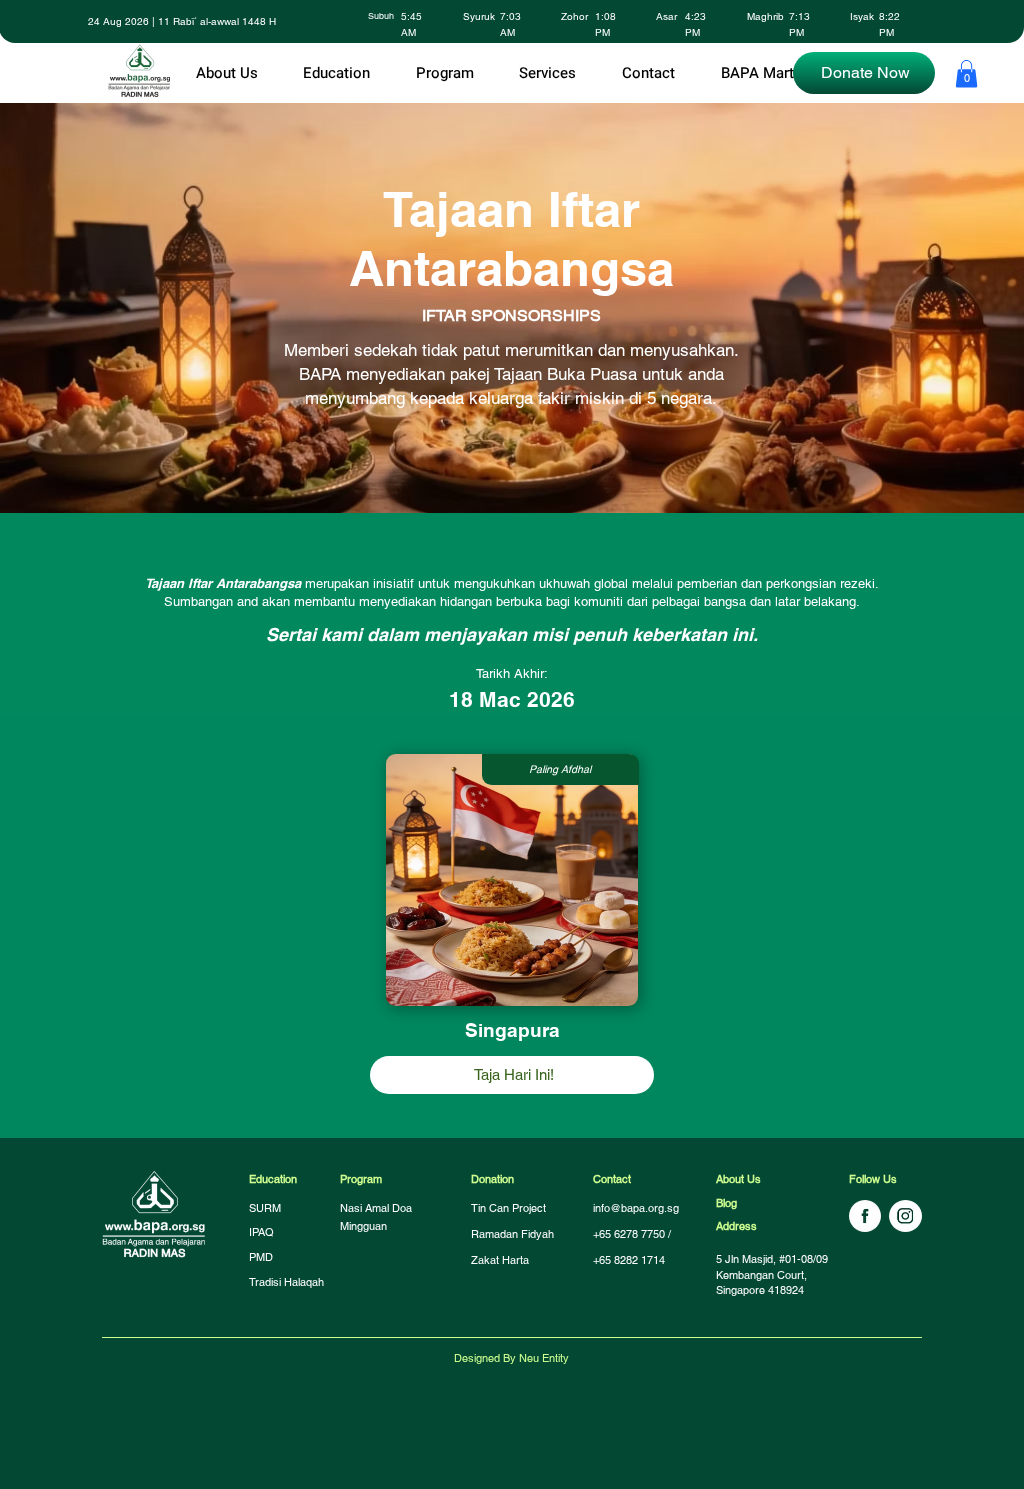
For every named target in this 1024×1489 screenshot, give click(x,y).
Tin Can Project (510, 1208)
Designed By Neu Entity (511, 1358)
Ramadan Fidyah (512, 1234)
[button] (336, 73)
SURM (265, 1208)
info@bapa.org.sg (636, 1208)
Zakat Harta (500, 1260)
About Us (738, 1179)
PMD (261, 1257)
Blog (726, 1203)
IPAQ (261, 1232)
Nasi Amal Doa (376, 1208)
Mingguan (363, 1226)
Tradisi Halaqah (286, 1282)
